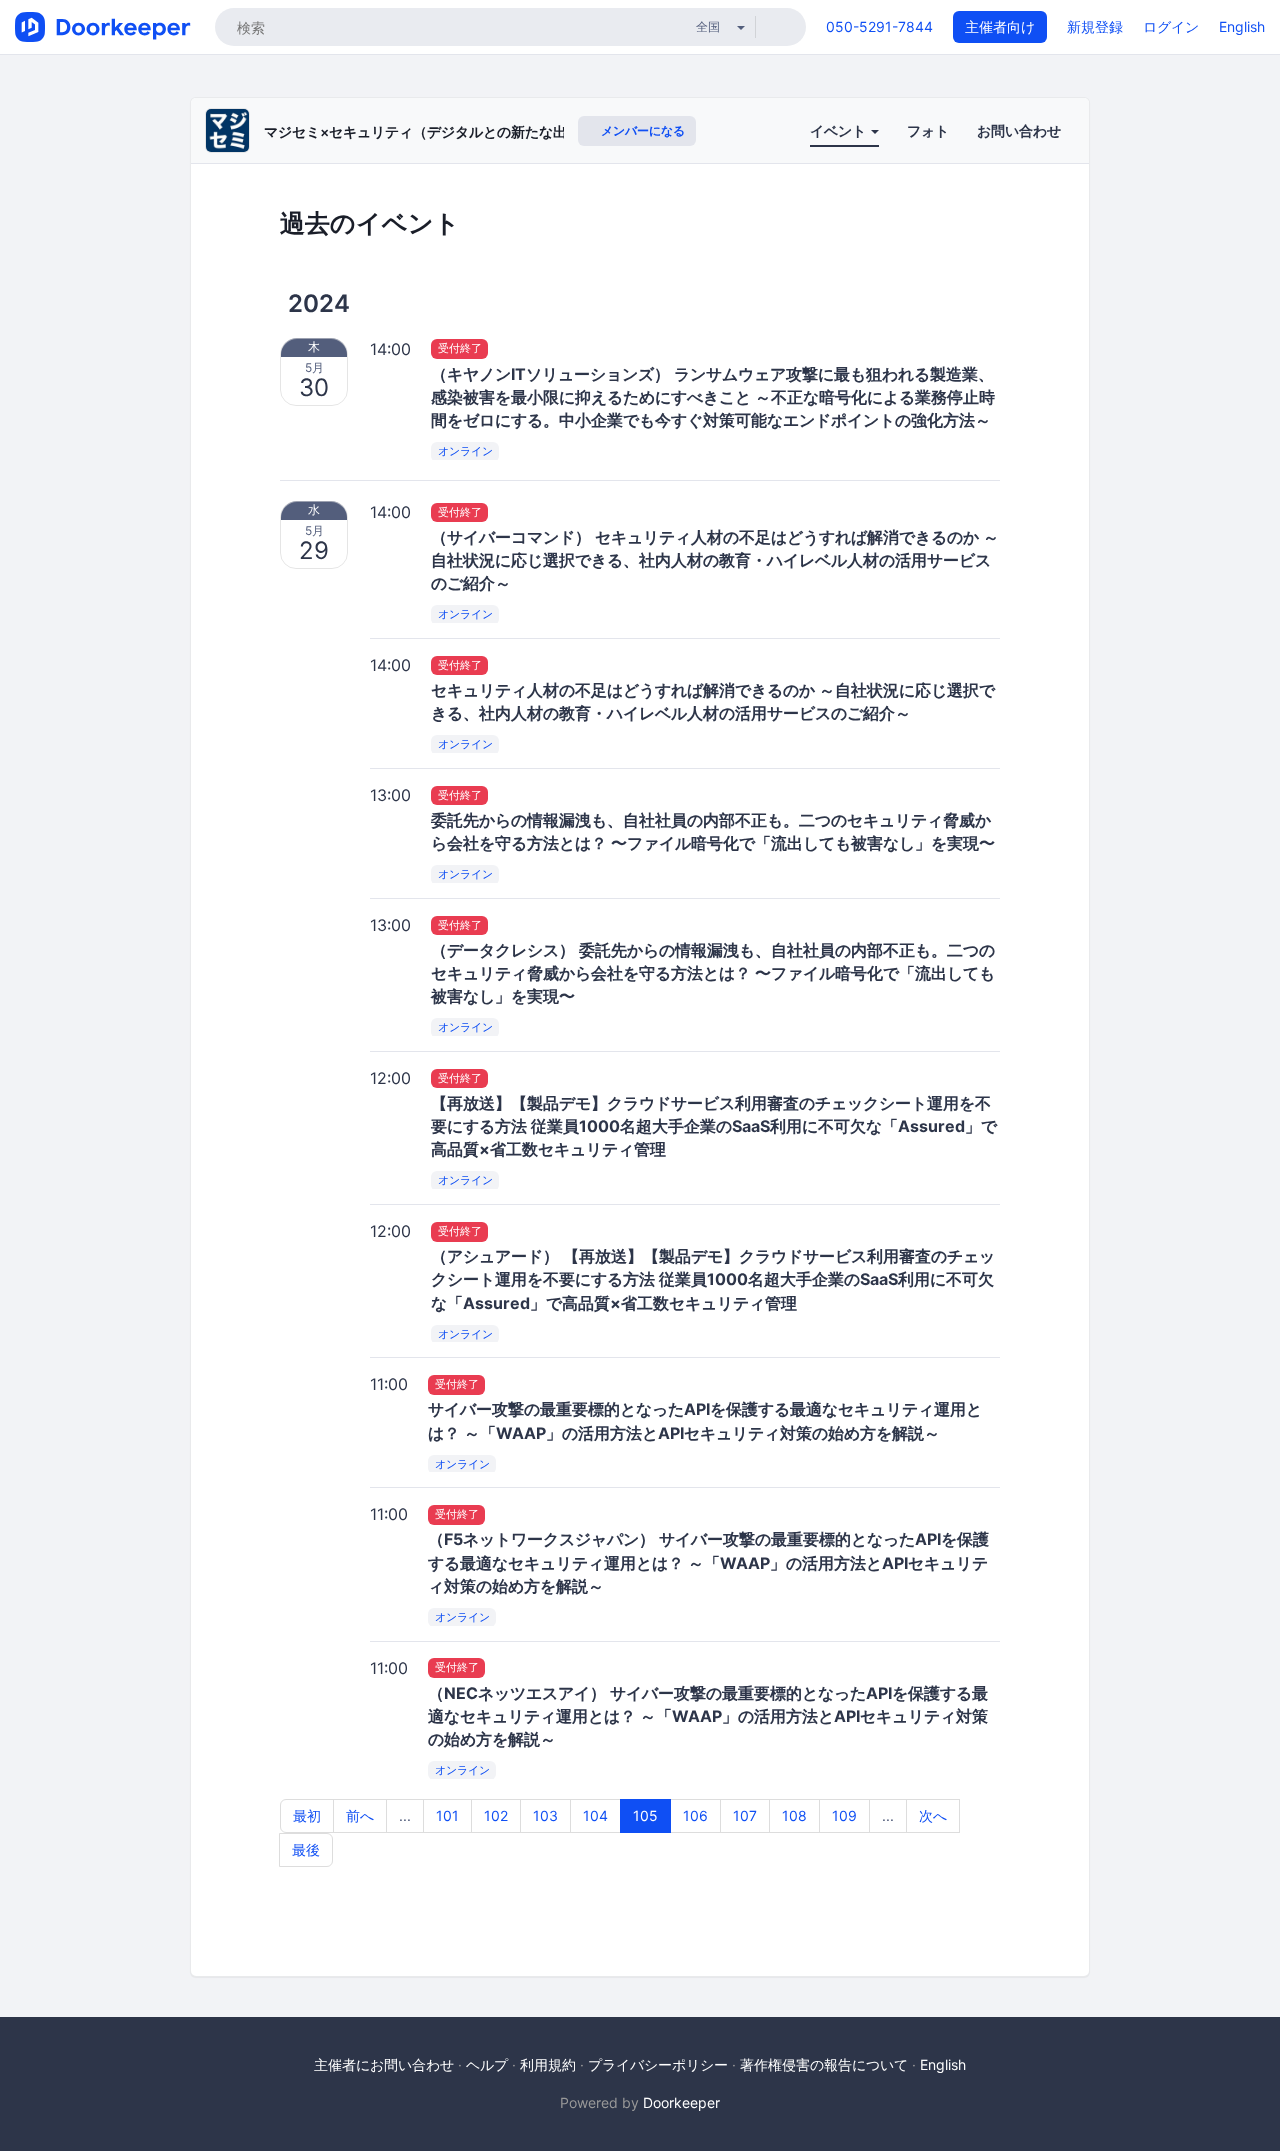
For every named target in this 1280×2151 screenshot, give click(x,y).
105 (645, 1815)
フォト (928, 130)
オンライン (465, 451)
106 (695, 1815)
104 (595, 1815)
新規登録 (1095, 26)
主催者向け (1000, 26)
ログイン (1171, 26)
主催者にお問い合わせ (384, 2064)
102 (496, 1815)
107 (745, 1815)
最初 (307, 1815)
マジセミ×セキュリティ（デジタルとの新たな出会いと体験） (457, 131)
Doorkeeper (681, 2102)
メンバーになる (641, 130)
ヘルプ (487, 2064)
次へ (933, 1815)
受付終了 (460, 349)
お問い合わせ (1019, 130)
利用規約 (548, 2064)
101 (447, 1815)
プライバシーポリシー (658, 2064)
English (1242, 26)
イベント (839, 130)
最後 (306, 1849)
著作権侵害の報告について (824, 2064)
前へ (360, 1815)
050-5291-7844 (879, 26)
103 (545, 1815)
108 (794, 1815)
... (405, 1815)
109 (844, 1815)
